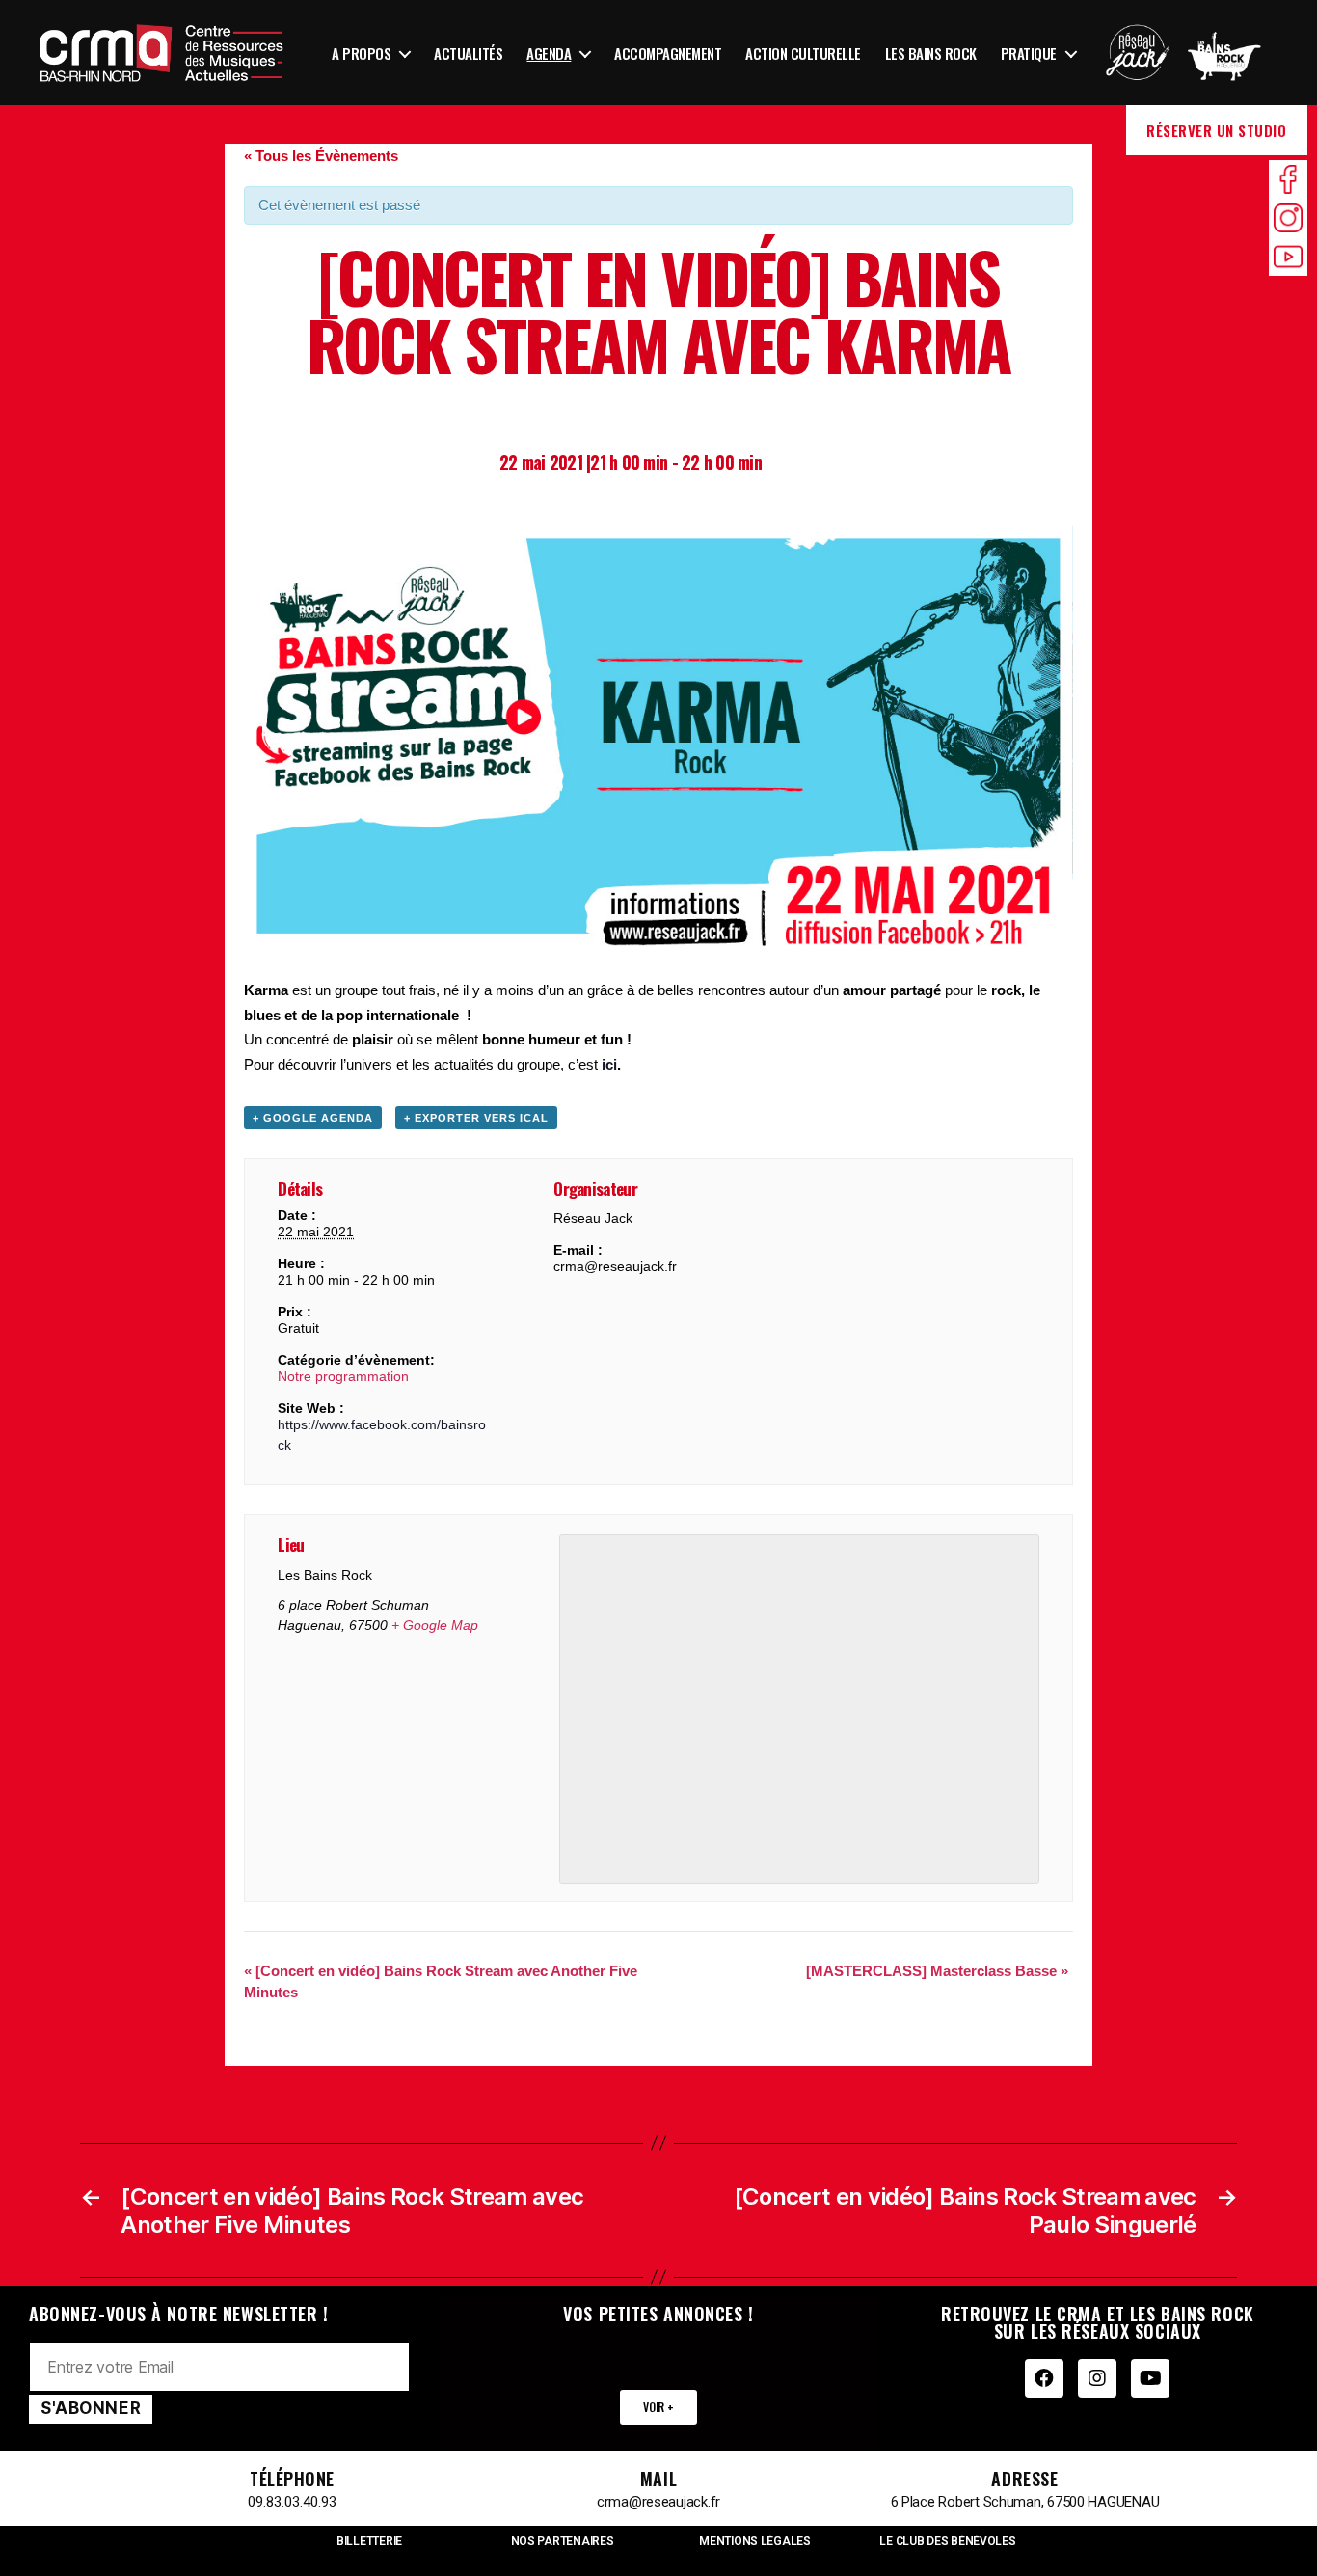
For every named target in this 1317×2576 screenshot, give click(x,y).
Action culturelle (803, 53)
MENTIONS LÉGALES (755, 2541)
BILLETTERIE (369, 2541)
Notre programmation (343, 1376)
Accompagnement (668, 53)
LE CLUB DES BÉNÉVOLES (947, 2541)
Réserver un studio (1216, 130)
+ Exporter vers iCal (476, 1118)
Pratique (1029, 53)
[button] (658, 2407)
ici (609, 1064)
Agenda (549, 53)
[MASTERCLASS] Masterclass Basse (937, 1971)
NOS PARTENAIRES (563, 2541)
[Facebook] (1044, 2378)
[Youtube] (1150, 2378)
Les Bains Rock (931, 53)
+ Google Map (435, 1625)
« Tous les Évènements (321, 156)
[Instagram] (1097, 2378)
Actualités (468, 53)
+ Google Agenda (313, 1118)
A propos (361, 53)
